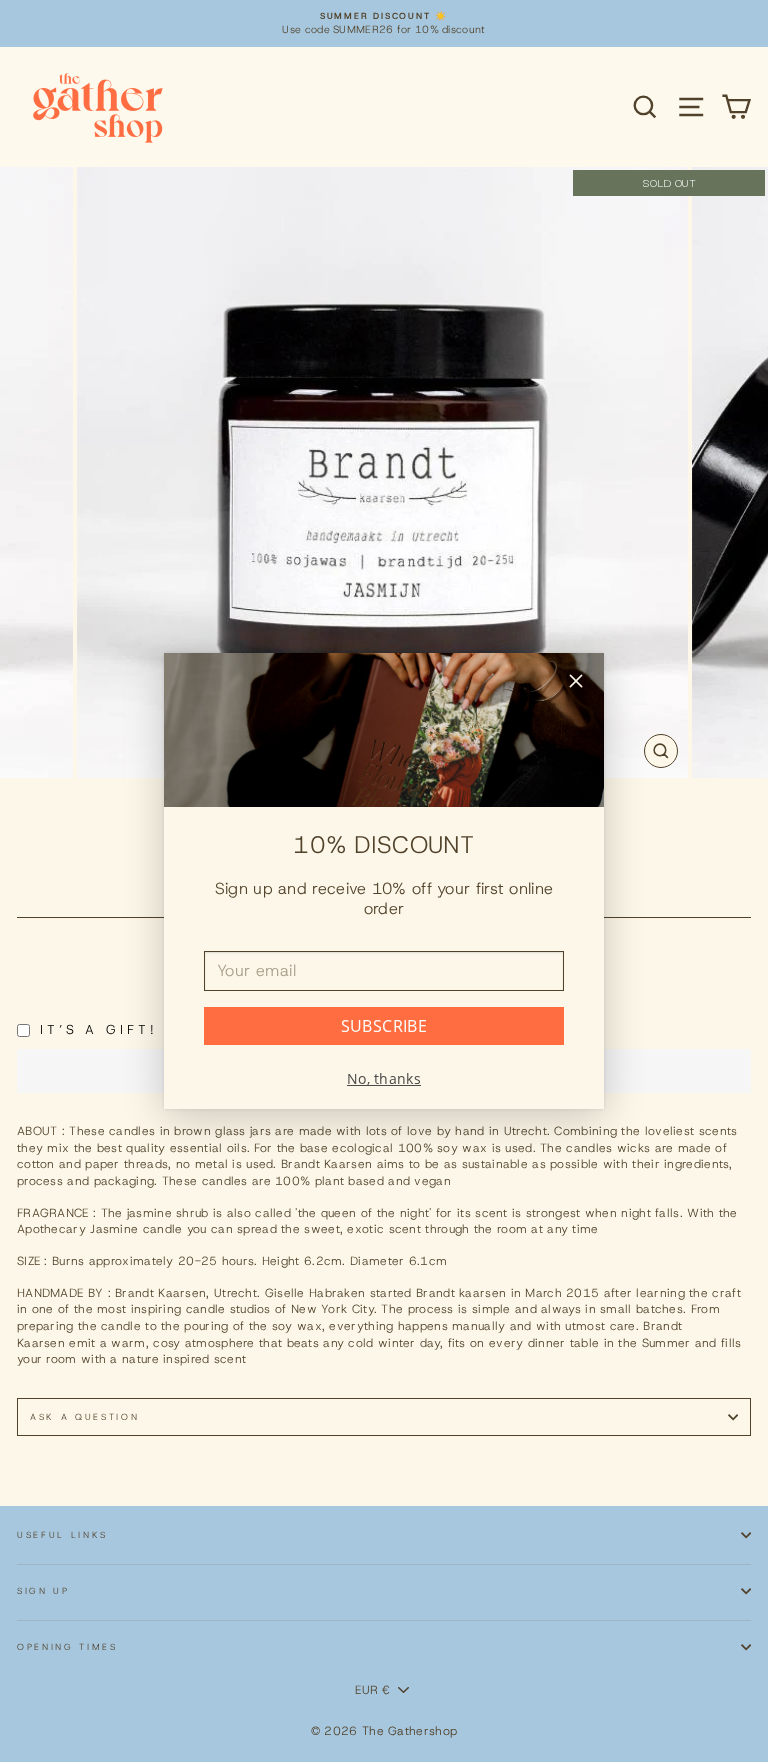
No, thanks (384, 1078)
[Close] (576, 683)
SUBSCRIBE (384, 1026)
